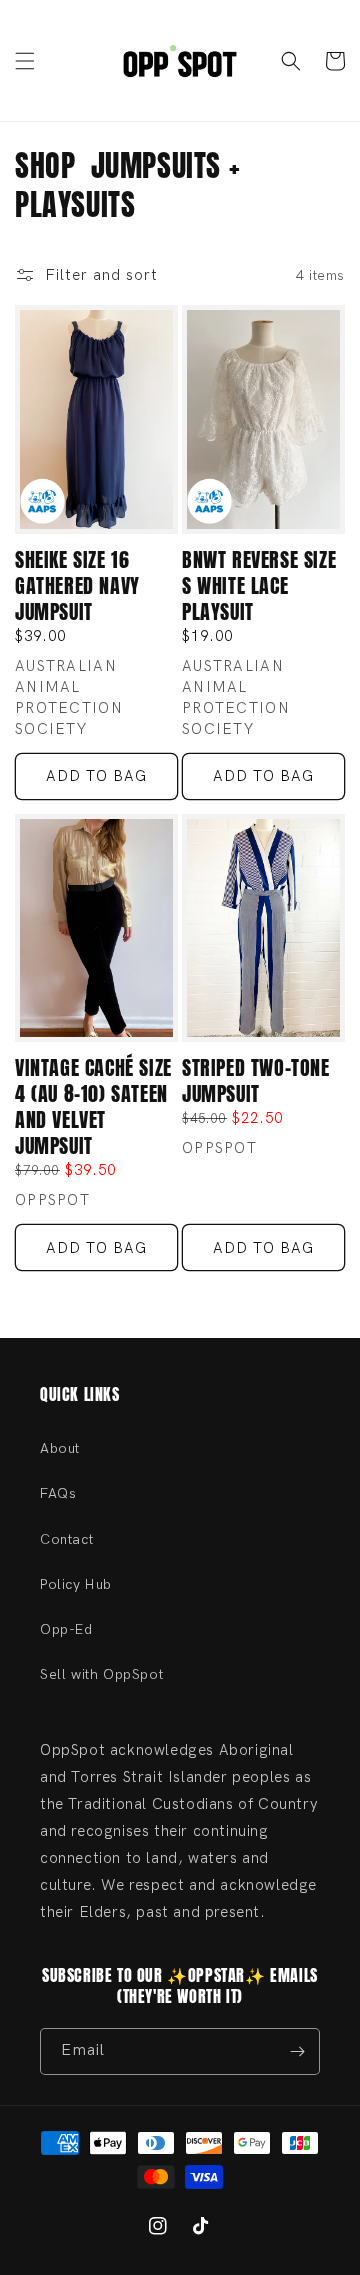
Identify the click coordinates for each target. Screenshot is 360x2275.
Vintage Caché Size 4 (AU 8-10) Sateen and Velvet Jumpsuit (93, 1107)
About (60, 1448)
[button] (25, 61)
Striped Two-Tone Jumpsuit (256, 1081)
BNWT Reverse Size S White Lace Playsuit (259, 586)
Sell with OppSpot (101, 1674)
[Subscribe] (297, 2051)
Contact (66, 1539)
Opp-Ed (66, 1629)
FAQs (58, 1493)
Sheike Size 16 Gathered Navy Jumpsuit (77, 586)
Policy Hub (76, 1584)
